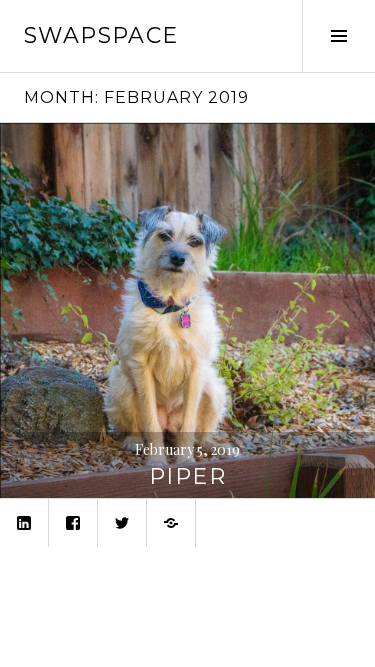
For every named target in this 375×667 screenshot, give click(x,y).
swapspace (101, 35)
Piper (187, 476)
